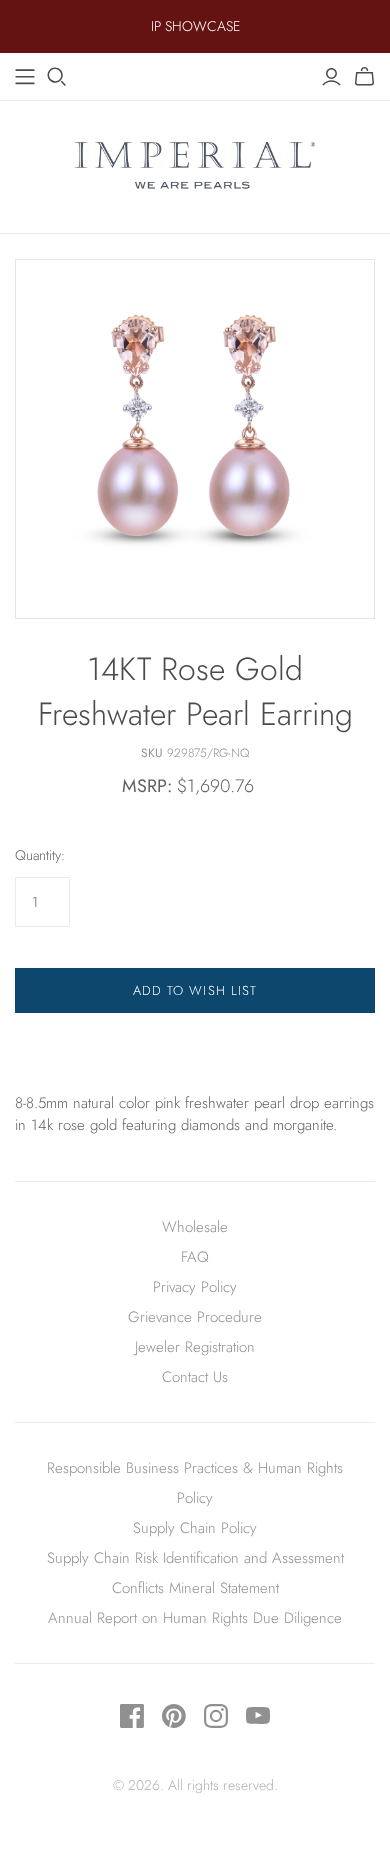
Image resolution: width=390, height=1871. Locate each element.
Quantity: (40, 855)
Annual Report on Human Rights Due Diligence (195, 1618)
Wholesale (195, 1227)
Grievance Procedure (195, 1317)
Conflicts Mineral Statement (195, 1588)
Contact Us (195, 1377)
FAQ (195, 1257)
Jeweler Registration (195, 1347)
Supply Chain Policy (195, 1528)
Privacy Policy (195, 1287)
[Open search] (57, 77)
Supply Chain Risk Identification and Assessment (195, 1558)
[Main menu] (25, 77)
